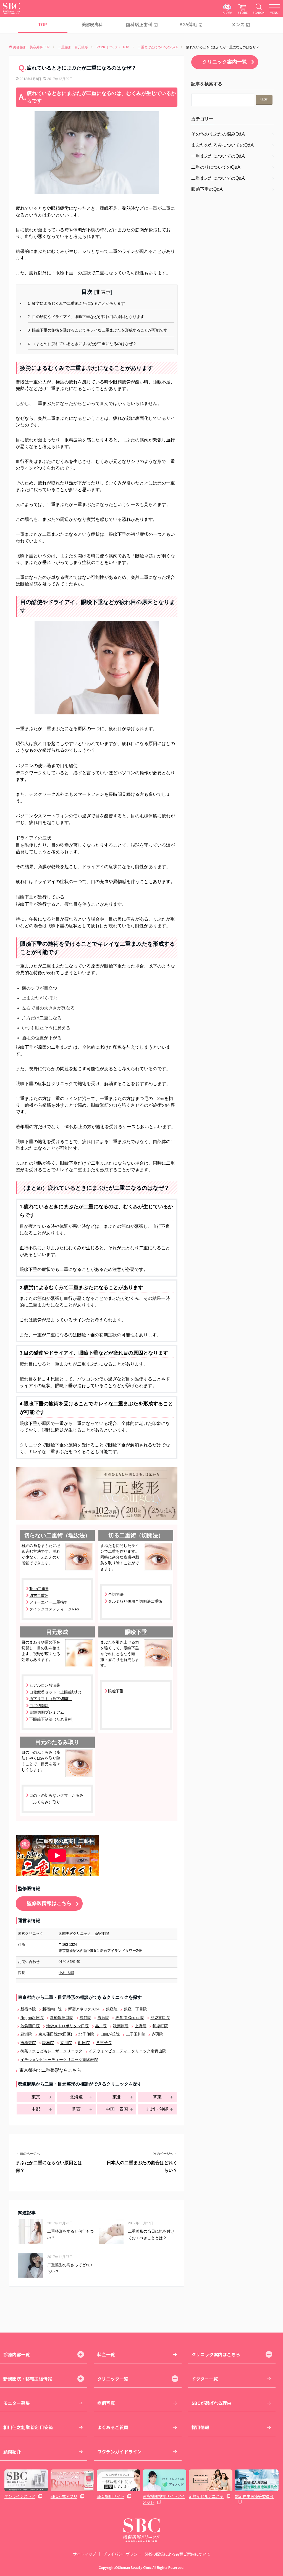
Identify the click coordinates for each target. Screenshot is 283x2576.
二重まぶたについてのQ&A (218, 178)
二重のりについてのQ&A (216, 167)
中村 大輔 (66, 1973)
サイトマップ (85, 2554)
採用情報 (200, 2427)
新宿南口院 (52, 2009)
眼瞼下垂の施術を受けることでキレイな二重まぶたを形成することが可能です (98, 330)
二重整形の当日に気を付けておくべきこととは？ (151, 2235)
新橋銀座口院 (62, 2018)
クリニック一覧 (113, 2379)
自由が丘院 (110, 2034)
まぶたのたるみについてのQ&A (222, 145)
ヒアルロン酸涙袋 (45, 1685)
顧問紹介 (12, 2452)
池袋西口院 (30, 2026)
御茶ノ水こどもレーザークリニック (51, 2051)
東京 (36, 2097)
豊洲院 (26, 2034)
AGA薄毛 (188, 24)
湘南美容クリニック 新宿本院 (84, 1934)
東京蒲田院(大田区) (55, 2034)
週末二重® (38, 1596)
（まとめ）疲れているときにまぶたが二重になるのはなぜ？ (82, 344)
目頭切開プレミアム (47, 1712)
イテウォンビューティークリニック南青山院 (127, 2051)
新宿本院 (28, 2009)
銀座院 (112, 2009)
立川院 (66, 2043)
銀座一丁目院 (135, 2009)
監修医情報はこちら (49, 1903)
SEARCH (259, 13)
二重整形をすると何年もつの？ (70, 2235)
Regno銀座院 (32, 2018)
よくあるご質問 (113, 2427)
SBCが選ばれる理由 (211, 2403)
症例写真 (106, 2403)
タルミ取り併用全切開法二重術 (135, 1601)
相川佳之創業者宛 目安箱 (28, 2427)
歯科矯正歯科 (139, 24)
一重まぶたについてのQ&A (218, 156)
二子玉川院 (136, 2034)
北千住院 (86, 2034)
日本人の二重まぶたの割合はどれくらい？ (142, 2166)
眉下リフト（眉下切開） (51, 1699)
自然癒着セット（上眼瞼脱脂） (56, 1692)
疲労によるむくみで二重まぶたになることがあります (76, 304)
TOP (42, 24)
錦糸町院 (160, 2026)
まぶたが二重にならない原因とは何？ (49, 2166)
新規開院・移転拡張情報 (28, 2379)
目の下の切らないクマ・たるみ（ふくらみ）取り (56, 1799)
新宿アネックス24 (84, 2009)
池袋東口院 (160, 2018)
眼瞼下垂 (116, 1691)
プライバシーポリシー (122, 2554)
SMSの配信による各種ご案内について (178, 2554)
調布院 (48, 2043)
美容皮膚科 (92, 24)
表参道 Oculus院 (130, 2018)
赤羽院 (157, 2034)
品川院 (101, 2026)
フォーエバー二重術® (48, 1602)
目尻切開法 (39, 1706)
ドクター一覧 (205, 2379)
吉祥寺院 (28, 2043)
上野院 (141, 2026)
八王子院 (104, 2043)
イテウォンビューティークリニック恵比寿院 (59, 2060)
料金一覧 (106, 2354)
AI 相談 (227, 13)
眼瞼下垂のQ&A (207, 189)
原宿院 (103, 2018)
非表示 (103, 292)
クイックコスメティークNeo (54, 1609)
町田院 (84, 2043)
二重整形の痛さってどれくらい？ (70, 2268)
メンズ (238, 24)
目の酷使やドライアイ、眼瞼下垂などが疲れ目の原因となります (86, 317)
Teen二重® (39, 1589)
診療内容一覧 (17, 2354)
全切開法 (116, 1594)
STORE (243, 13)
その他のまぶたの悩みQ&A (218, 134)
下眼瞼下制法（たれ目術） (53, 1719)
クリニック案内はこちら (216, 2354)
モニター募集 (17, 2403)
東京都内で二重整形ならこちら (50, 2070)
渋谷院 (85, 2018)
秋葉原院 (121, 2026)
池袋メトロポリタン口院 (67, 2026)
